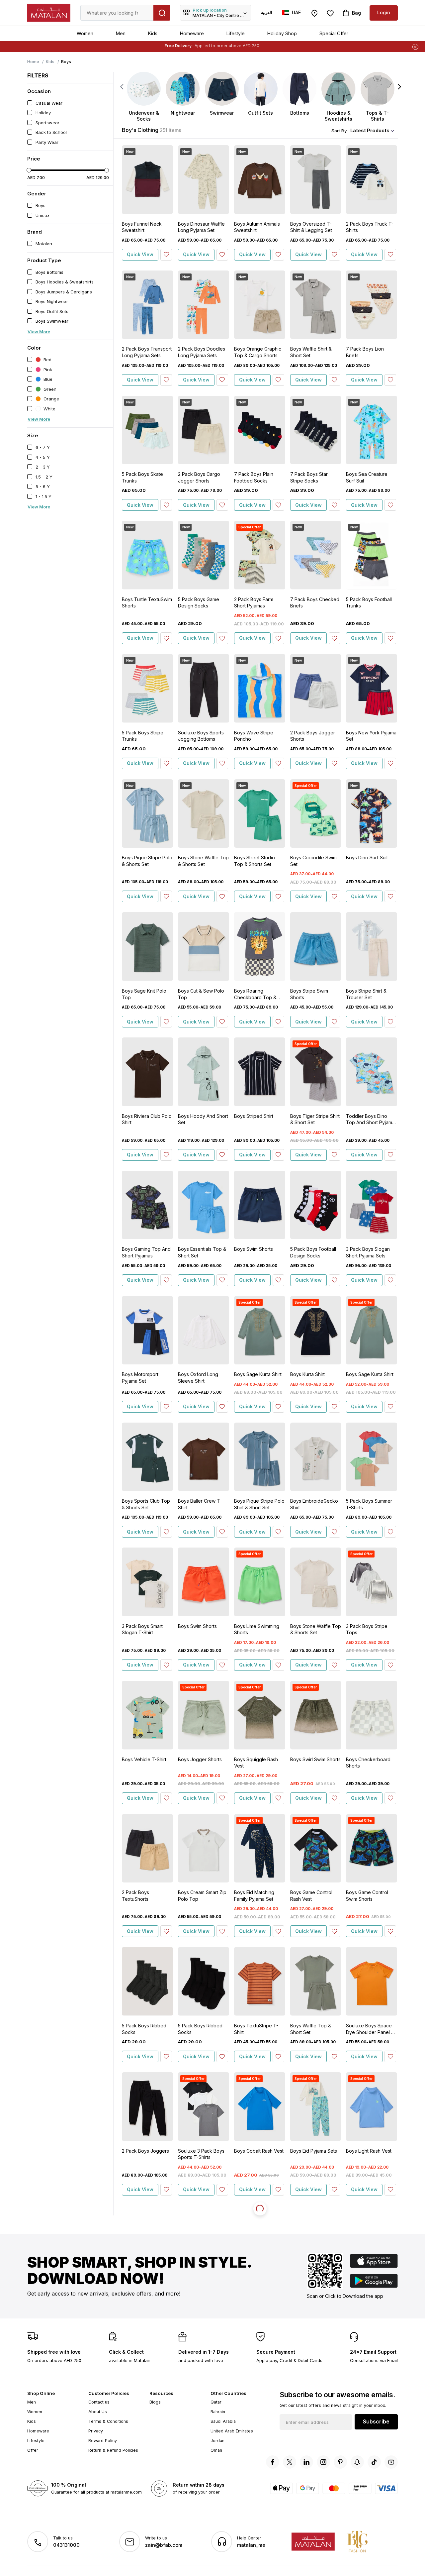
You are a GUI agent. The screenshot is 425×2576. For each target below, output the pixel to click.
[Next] (400, 87)
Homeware (192, 33)
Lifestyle (236, 33)
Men (121, 33)
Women (85, 33)
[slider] (29, 170)
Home (33, 62)
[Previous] (122, 87)
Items (240, 46)
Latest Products (370, 130)
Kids (153, 33)
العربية (266, 12)
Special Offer (334, 33)
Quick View (140, 254)
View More (39, 332)
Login (384, 12)
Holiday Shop (282, 33)
